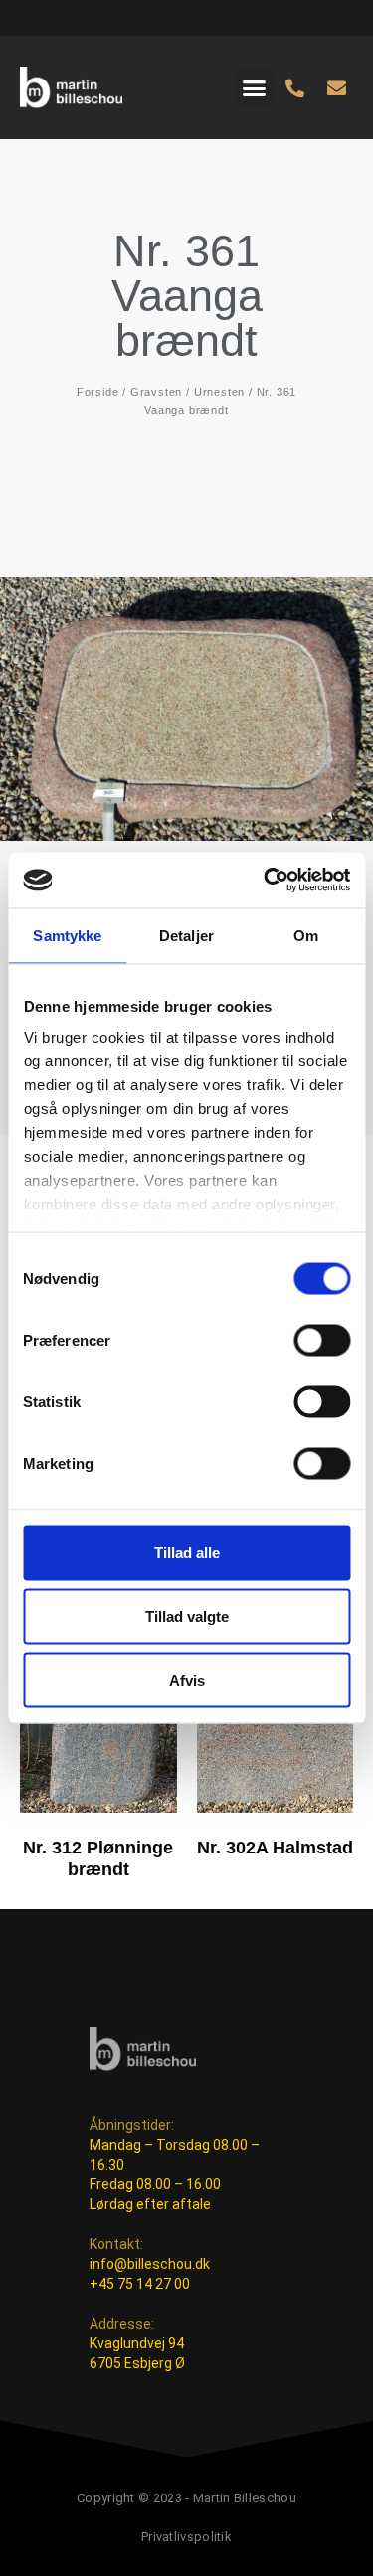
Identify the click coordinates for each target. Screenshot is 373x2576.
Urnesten (219, 392)
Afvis (187, 1679)
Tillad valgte (187, 1615)
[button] (255, 87)
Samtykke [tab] (67, 935)
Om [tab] (306, 935)
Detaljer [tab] (186, 935)
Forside (98, 392)
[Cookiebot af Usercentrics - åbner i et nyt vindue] (266, 881)
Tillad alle (187, 1552)
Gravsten (156, 392)
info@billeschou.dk (150, 2264)
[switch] (322, 1340)
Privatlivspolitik (186, 2537)
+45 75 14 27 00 (140, 2284)
